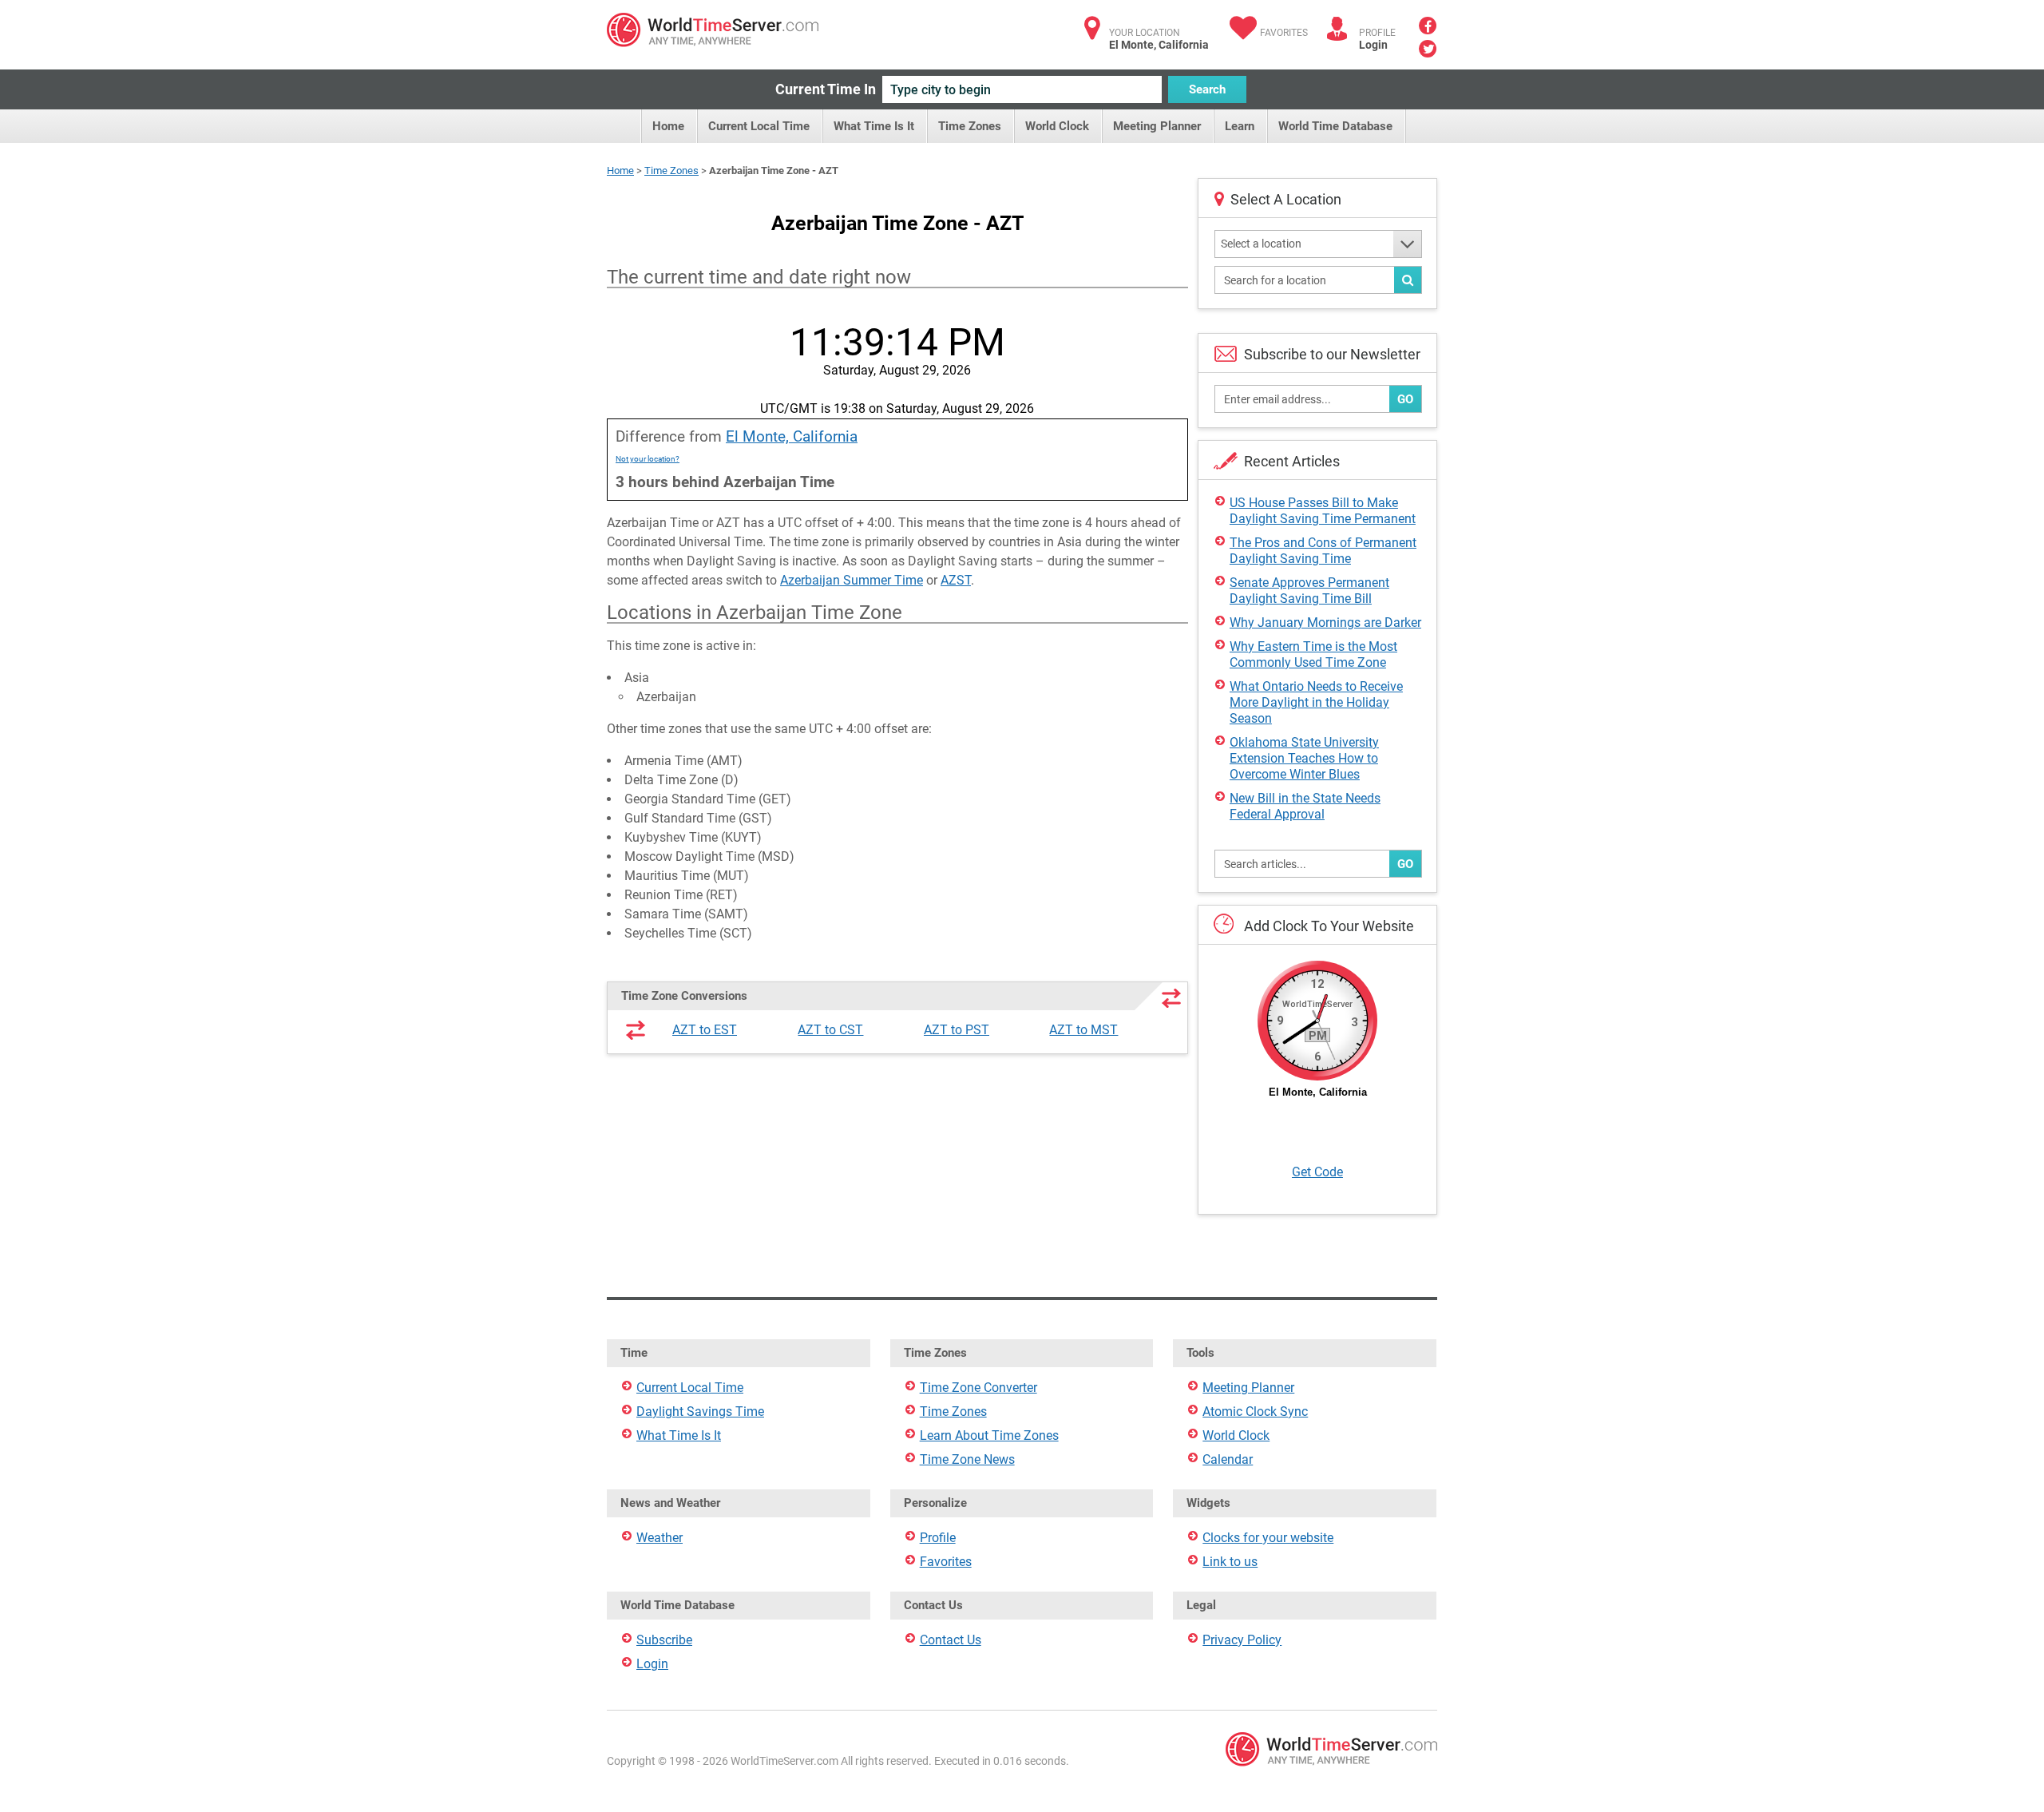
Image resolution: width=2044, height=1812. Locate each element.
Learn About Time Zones (989, 1435)
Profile (938, 1538)
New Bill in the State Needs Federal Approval (1305, 806)
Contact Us (951, 1640)
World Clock (1057, 126)
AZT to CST (830, 1030)
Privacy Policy (1242, 1640)
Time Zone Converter (978, 1388)
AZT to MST (1083, 1030)
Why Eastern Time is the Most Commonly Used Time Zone (1313, 654)
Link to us (1230, 1562)
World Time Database (1335, 126)
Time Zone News (967, 1459)
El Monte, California (792, 436)
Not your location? (648, 459)
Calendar (1228, 1459)
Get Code (1317, 1172)
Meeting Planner (1157, 126)
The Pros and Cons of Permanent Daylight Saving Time (1323, 551)
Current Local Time (759, 126)
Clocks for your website (1268, 1538)
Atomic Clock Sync (1255, 1412)
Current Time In (826, 89)
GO (1405, 399)
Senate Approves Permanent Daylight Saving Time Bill (1309, 591)
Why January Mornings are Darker (1325, 623)
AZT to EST (705, 1030)
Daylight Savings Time (700, 1412)
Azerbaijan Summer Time (852, 580)
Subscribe (664, 1640)
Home (668, 126)
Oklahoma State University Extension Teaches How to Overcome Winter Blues (1304, 758)
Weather (660, 1538)
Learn (1240, 126)
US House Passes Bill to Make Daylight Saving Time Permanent (1323, 511)
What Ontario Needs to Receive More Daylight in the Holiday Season (1316, 702)
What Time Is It (874, 126)
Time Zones (970, 126)
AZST (956, 580)
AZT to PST (957, 1030)
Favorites (1284, 33)
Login (1373, 45)
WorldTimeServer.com (713, 30)
